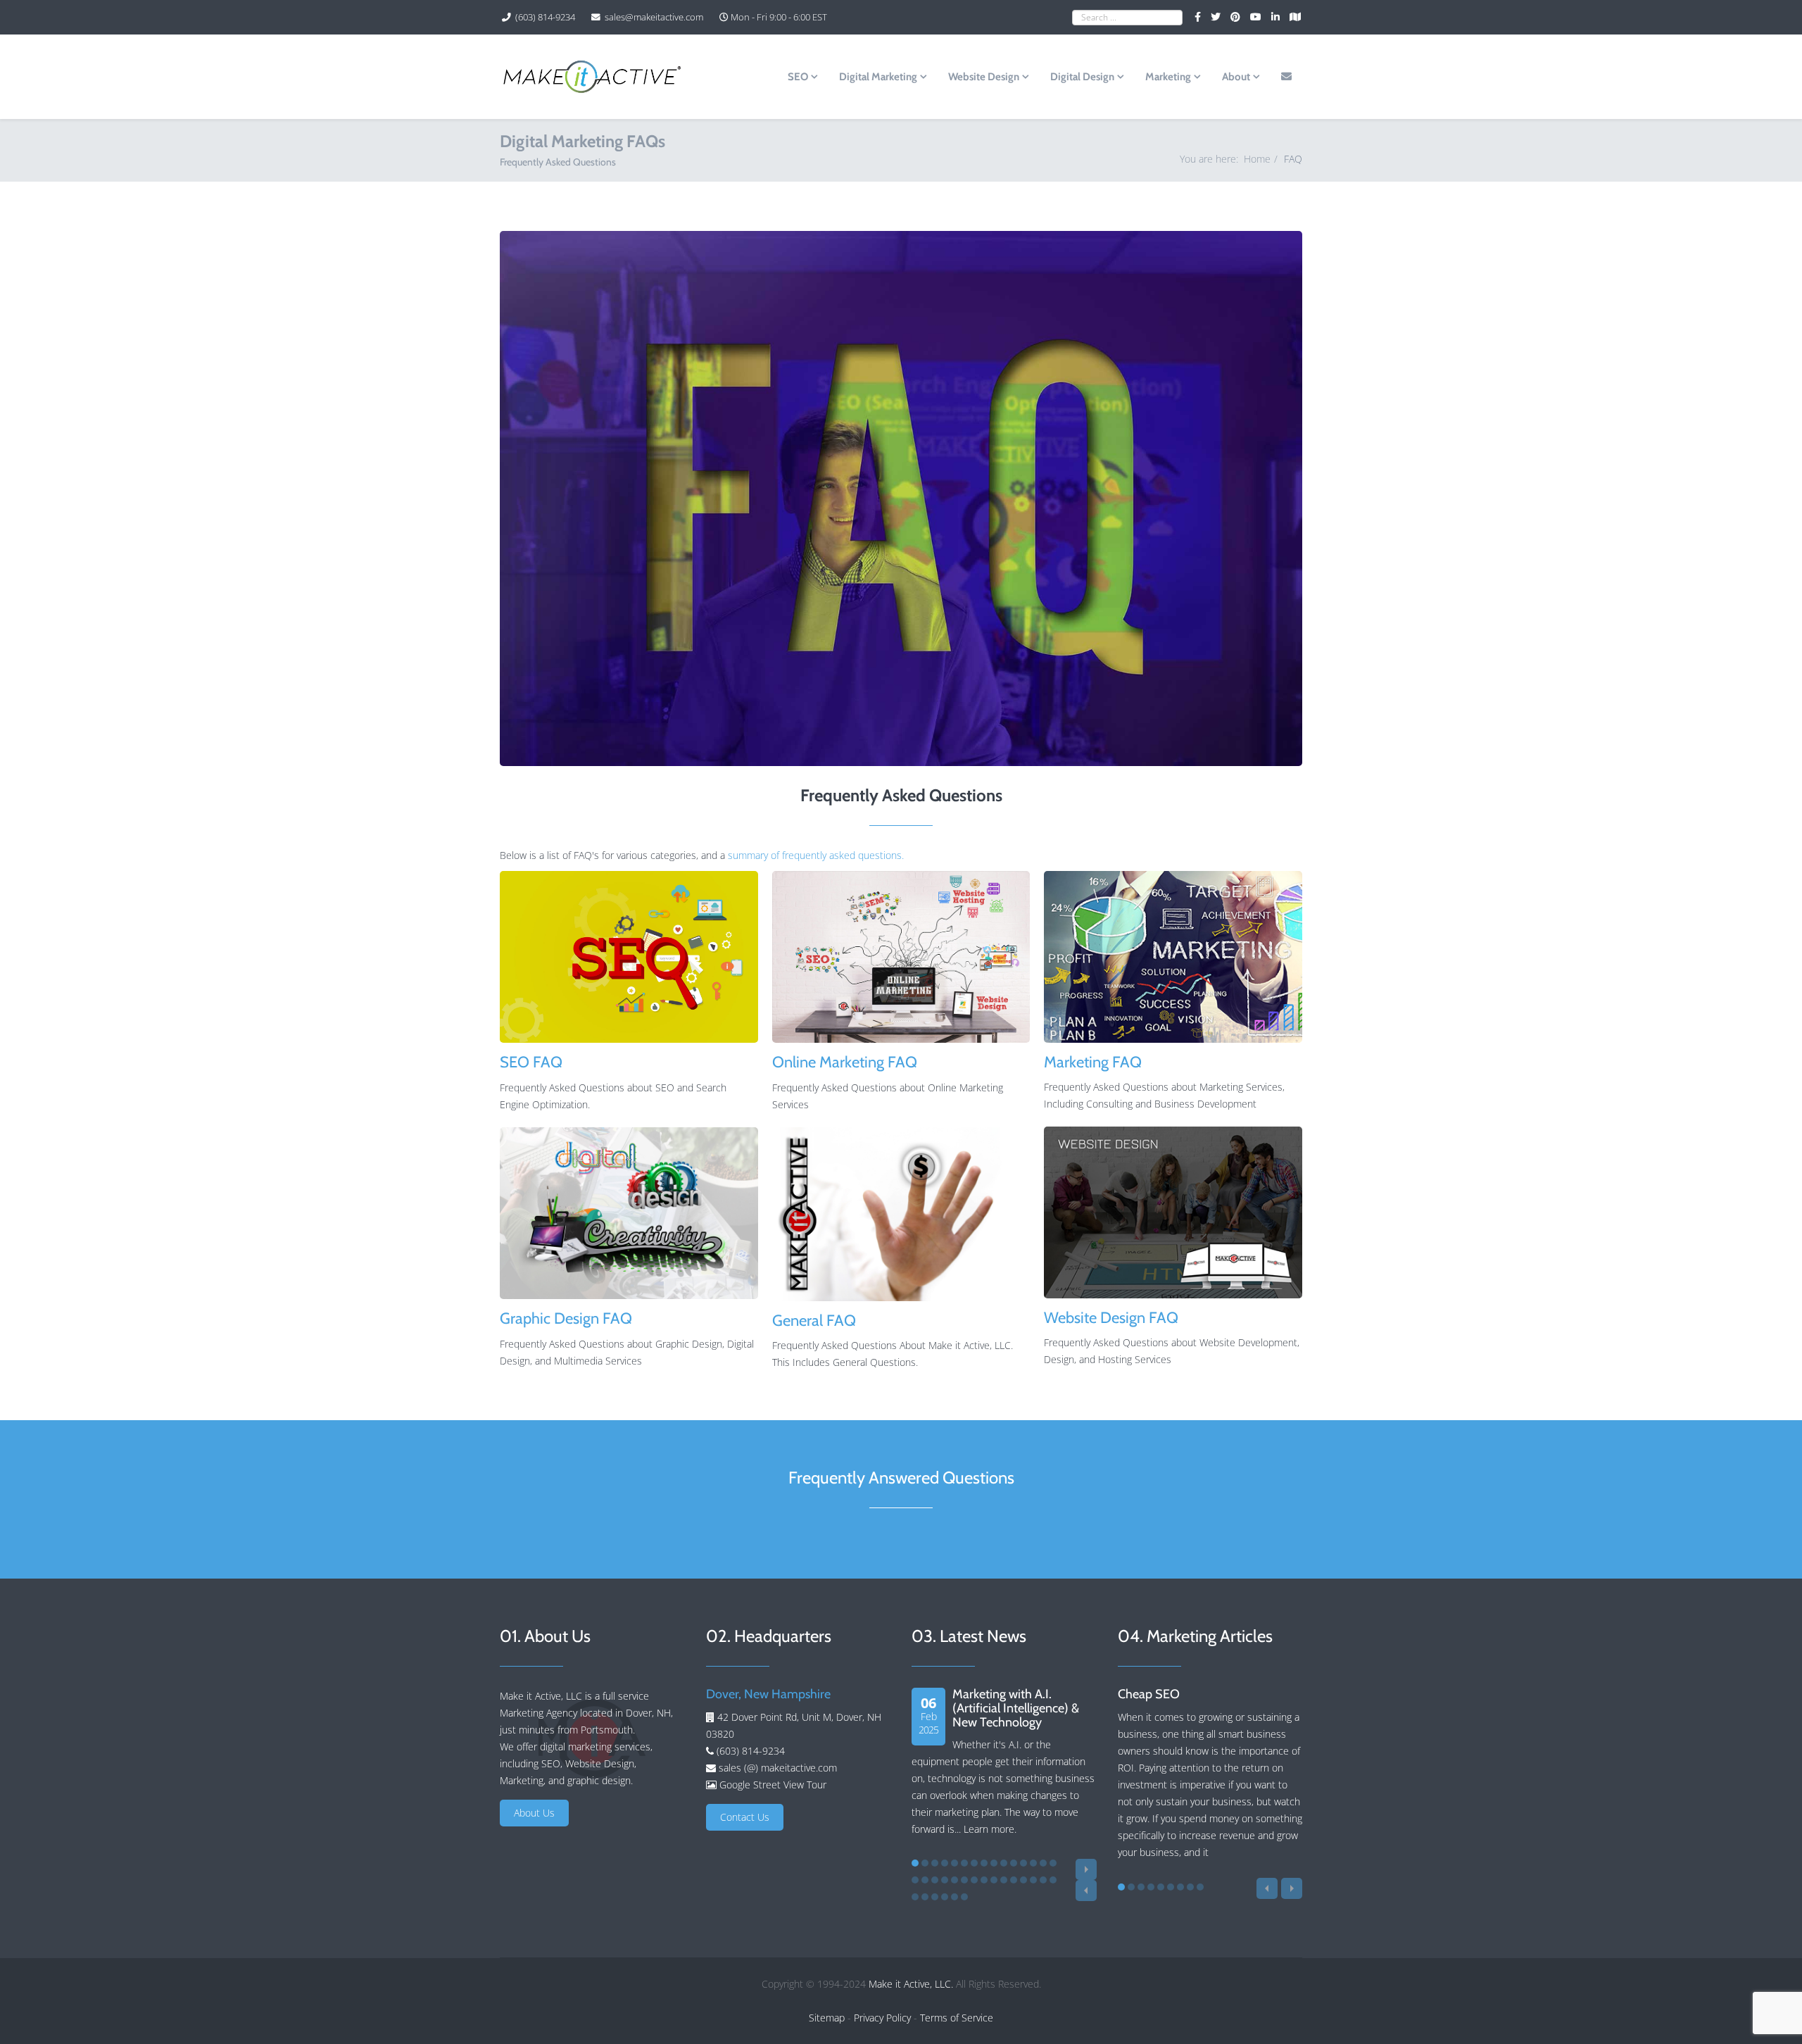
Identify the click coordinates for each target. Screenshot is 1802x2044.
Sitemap (827, 2018)
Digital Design (1082, 77)
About (1236, 77)
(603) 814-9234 (545, 17)
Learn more (989, 1829)
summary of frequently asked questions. (816, 855)
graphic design (599, 1780)
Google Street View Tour (773, 1785)
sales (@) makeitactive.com (776, 1768)
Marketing (1168, 77)
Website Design (984, 77)
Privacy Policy (882, 2018)
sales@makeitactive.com (654, 17)
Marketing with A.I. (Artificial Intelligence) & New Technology (1016, 1708)
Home (1257, 159)
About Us (534, 1813)
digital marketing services (595, 1747)
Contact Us (745, 1817)
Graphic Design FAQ (566, 1318)
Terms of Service (957, 2018)
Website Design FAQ (1111, 1318)
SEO (798, 77)
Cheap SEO (1149, 1694)
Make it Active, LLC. (911, 1984)
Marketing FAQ (1093, 1062)
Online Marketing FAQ (845, 1062)
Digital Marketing (878, 77)
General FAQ (814, 1321)
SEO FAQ (531, 1062)
